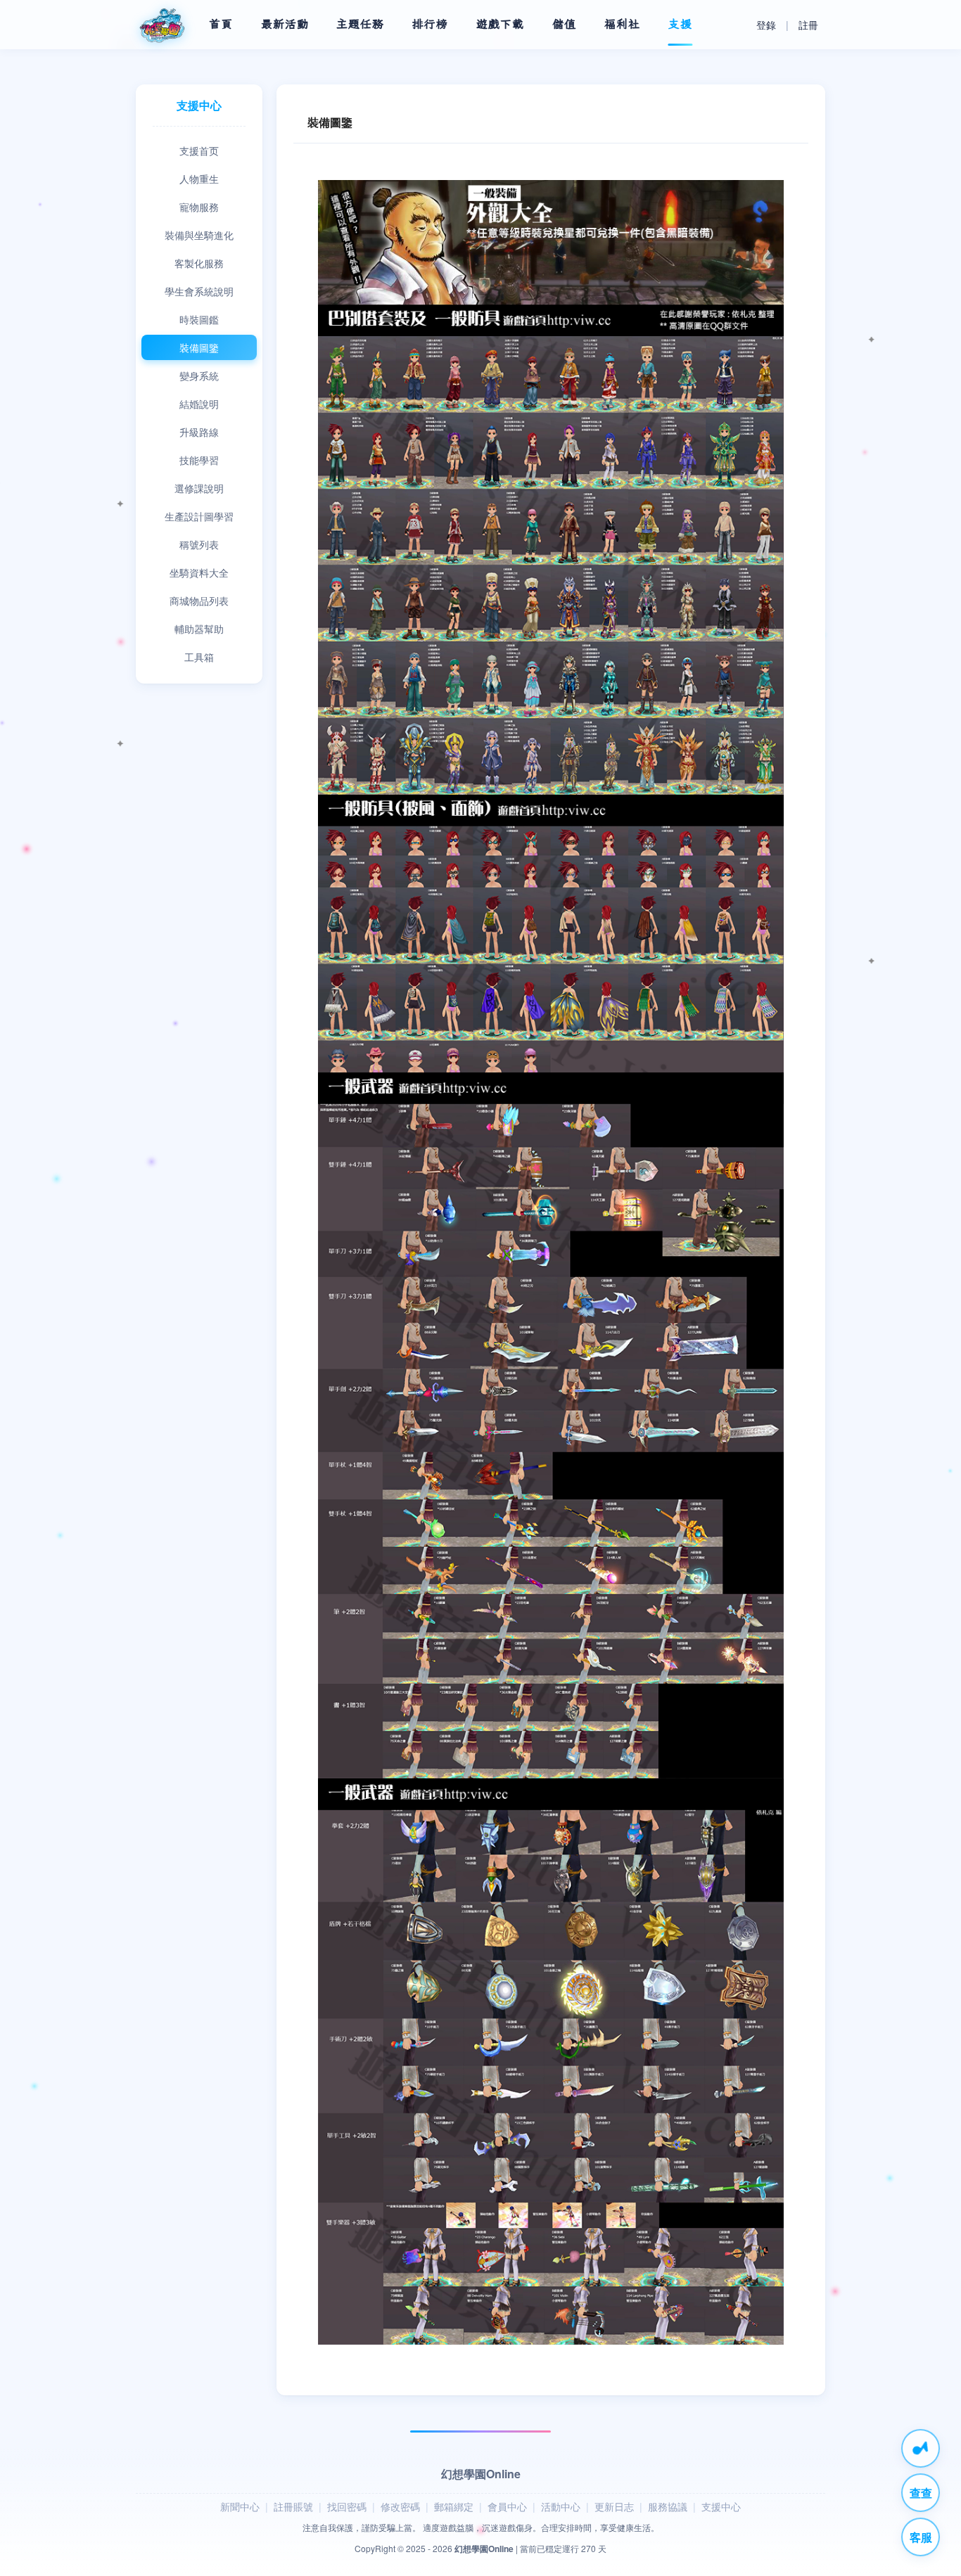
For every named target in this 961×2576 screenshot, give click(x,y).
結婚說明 (199, 404)
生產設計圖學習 (199, 516)
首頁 (221, 24)
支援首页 (199, 150)
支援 (680, 24)
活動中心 (561, 2506)
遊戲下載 (500, 24)
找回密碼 (347, 2506)
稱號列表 (199, 544)
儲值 (564, 24)
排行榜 (430, 24)
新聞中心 (240, 2506)
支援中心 (721, 2506)
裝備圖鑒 (199, 347)
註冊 (808, 25)
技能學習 (199, 460)
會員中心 (507, 2506)
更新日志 (614, 2506)
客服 (921, 2537)
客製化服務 (199, 263)
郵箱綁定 (454, 2506)
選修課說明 (199, 488)
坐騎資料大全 (199, 572)
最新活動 (285, 24)
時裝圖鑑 (199, 319)
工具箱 (199, 657)
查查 (921, 2493)
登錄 (766, 25)
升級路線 (199, 432)
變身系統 (199, 376)
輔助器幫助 (199, 629)
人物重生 (199, 179)
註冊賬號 (293, 2506)
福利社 (622, 24)
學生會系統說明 (199, 291)
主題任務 (360, 24)
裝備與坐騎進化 (199, 235)
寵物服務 (199, 207)
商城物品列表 (199, 601)
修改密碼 (400, 2506)
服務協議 (668, 2506)
